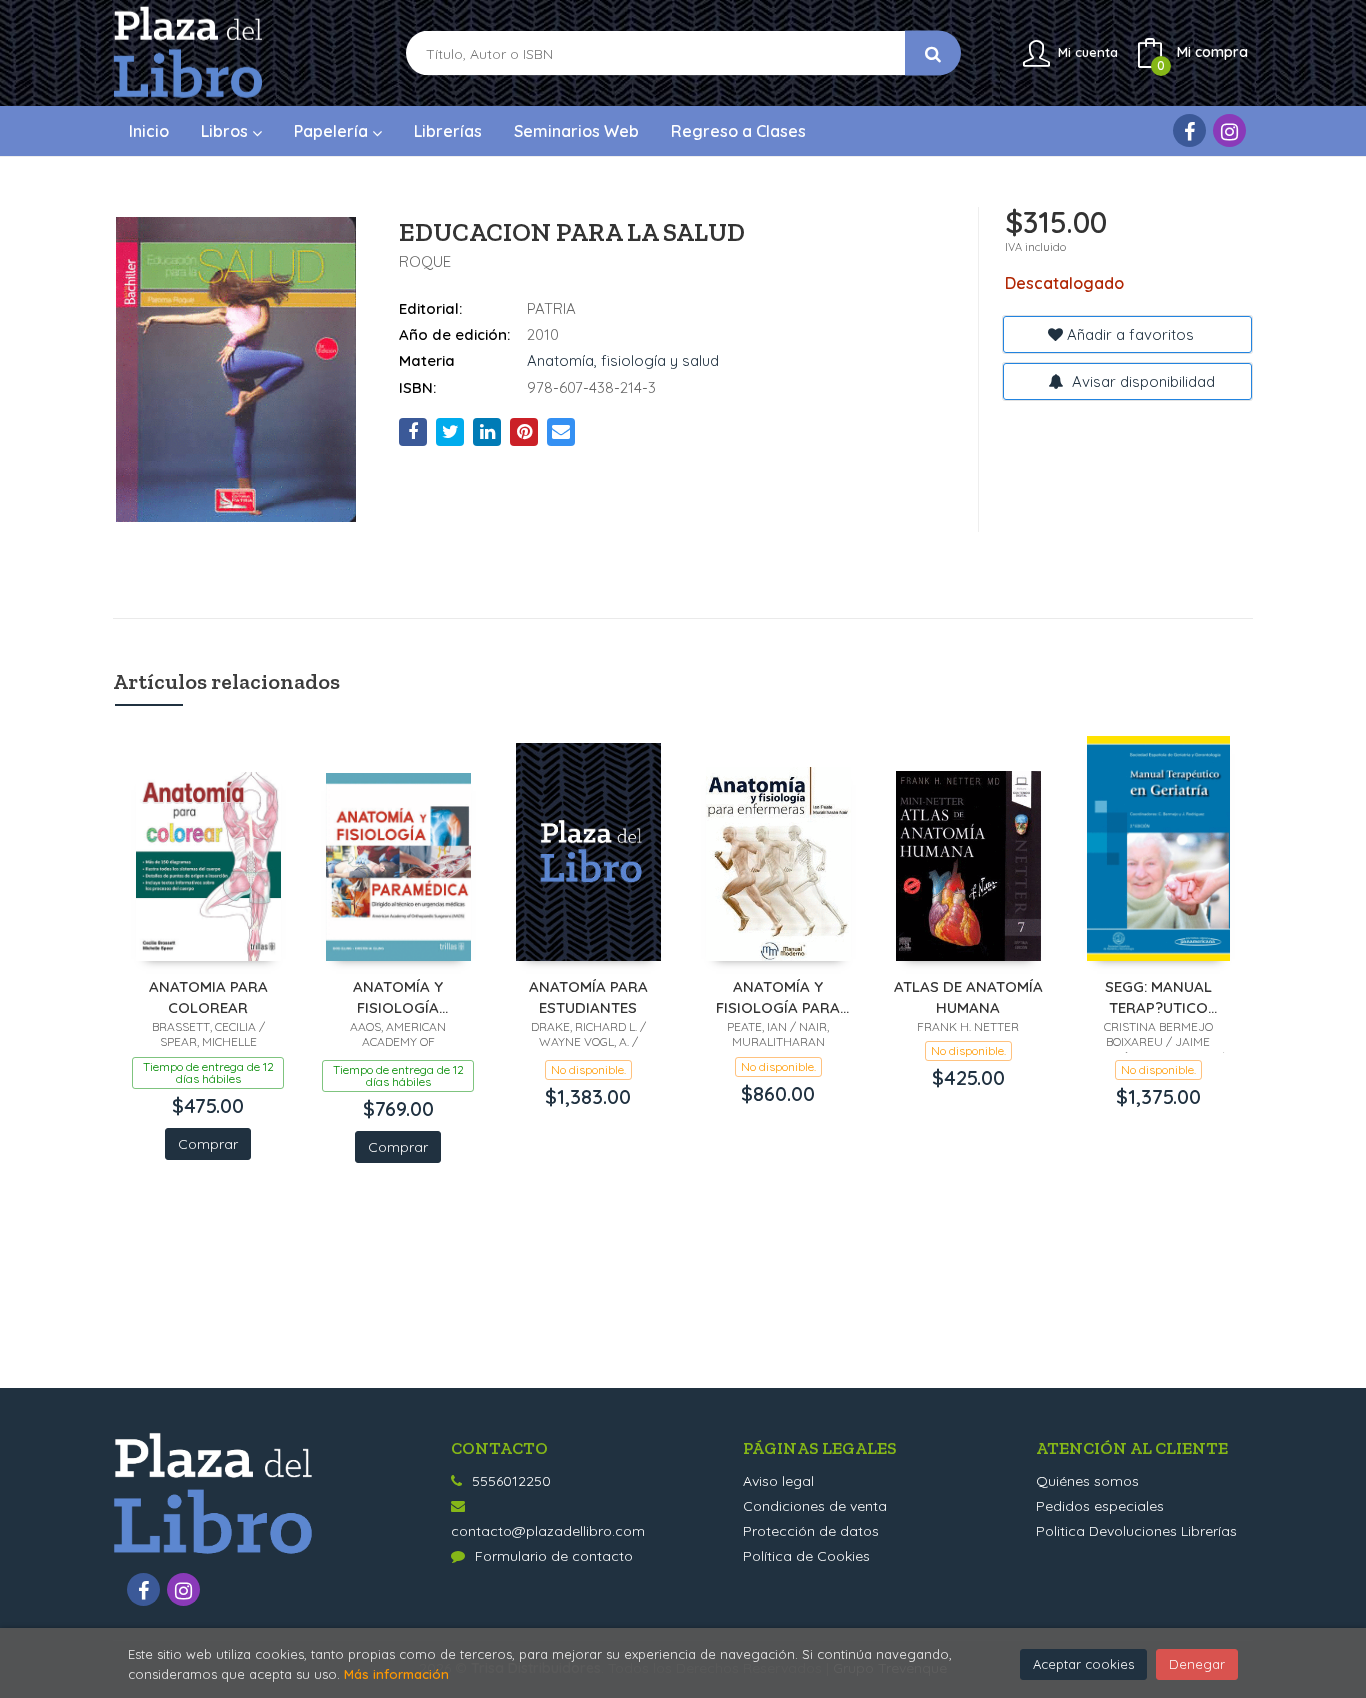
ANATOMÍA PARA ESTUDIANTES (588, 996)
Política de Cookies (806, 1556)
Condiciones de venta (815, 1506)
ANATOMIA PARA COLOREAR (208, 996)
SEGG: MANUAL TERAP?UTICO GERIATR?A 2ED (1158, 996)
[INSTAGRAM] (1229, 130)
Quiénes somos (1087, 1481)
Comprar (208, 1144)
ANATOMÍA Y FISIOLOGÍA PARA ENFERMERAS (778, 996)
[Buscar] (933, 53)
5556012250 (511, 1481)
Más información (396, 1674)
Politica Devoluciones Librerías (1136, 1531)
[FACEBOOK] (1189, 130)
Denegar (1197, 1664)
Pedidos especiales (1100, 1506)
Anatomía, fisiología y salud (623, 360)
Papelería (333, 131)
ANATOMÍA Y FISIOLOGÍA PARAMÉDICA (398, 996)
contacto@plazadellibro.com (548, 1531)
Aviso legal (778, 1481)
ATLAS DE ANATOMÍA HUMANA (968, 996)
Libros (226, 131)
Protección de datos (811, 1531)
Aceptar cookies (1083, 1664)
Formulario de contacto (554, 1556)
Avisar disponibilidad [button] (1141, 381)
